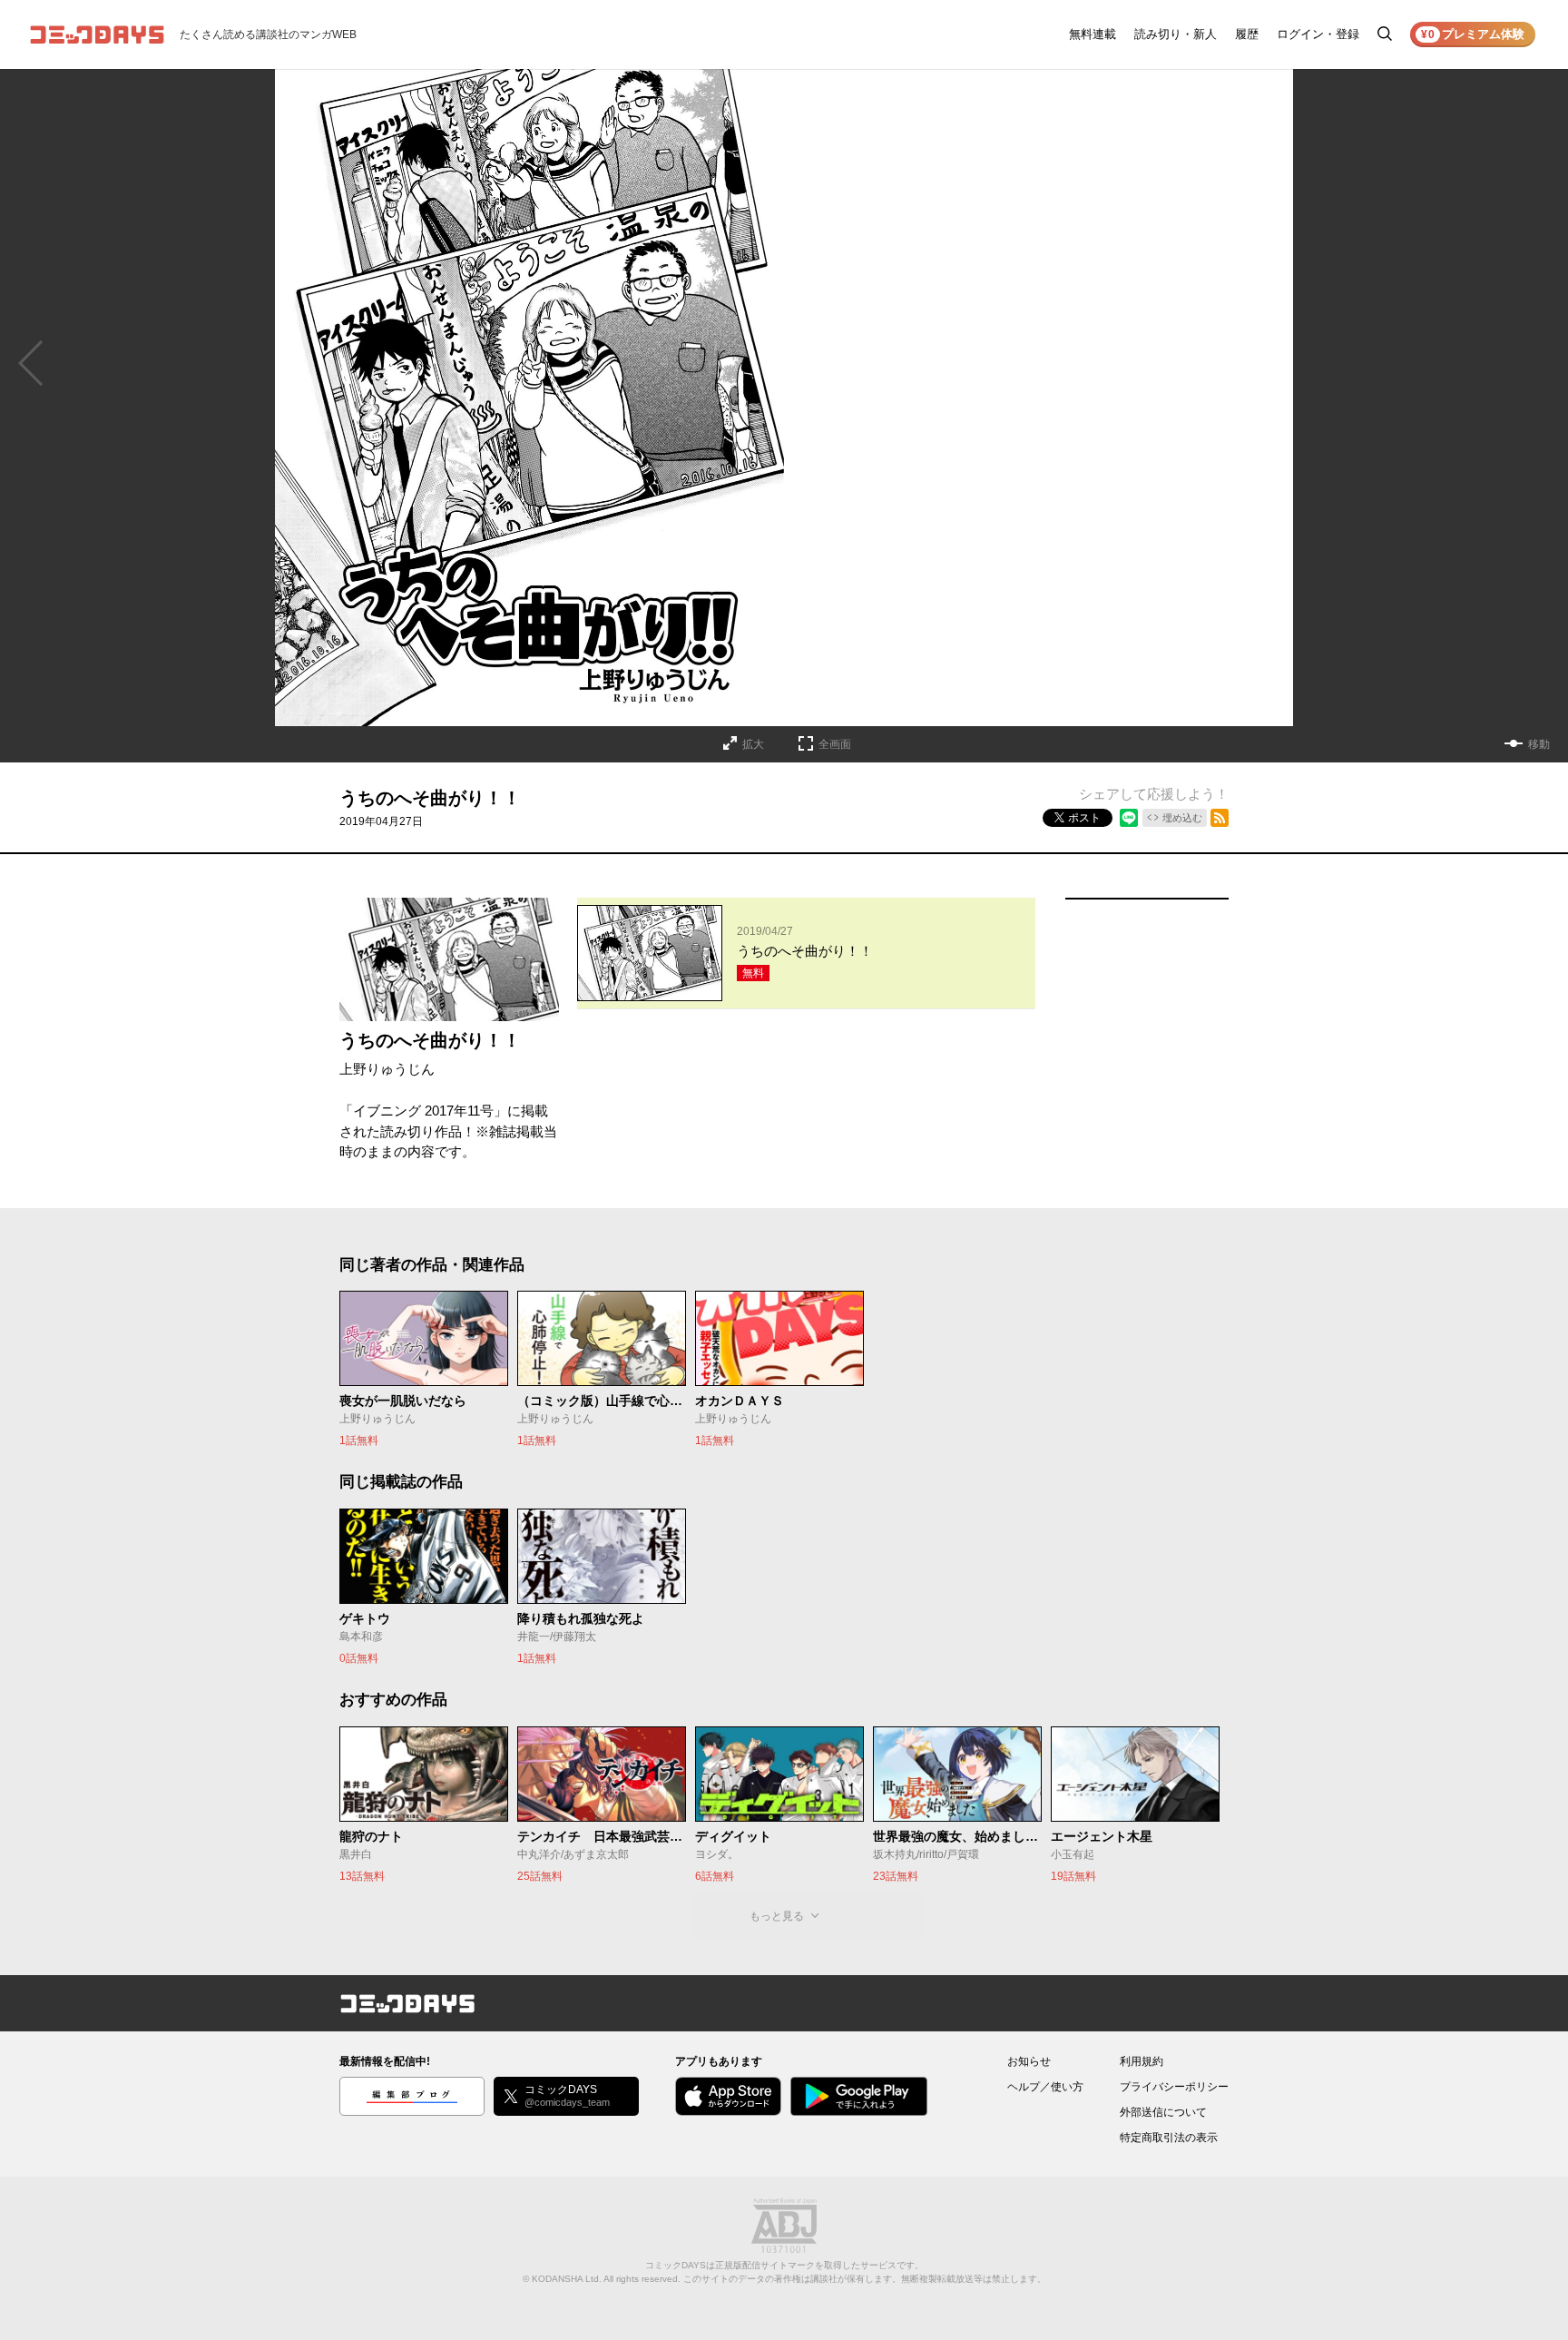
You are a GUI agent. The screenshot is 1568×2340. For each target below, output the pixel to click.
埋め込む (1182, 818)
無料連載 (1093, 34)
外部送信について (1163, 2112)
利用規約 (1142, 2061)
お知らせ (1029, 2061)
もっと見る (777, 1916)
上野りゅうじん (387, 1069)
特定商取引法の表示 (1169, 2138)
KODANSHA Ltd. (567, 2279)
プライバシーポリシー (1174, 2087)
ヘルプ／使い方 (1045, 2087)
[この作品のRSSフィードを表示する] (1220, 818)
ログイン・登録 (1318, 34)
